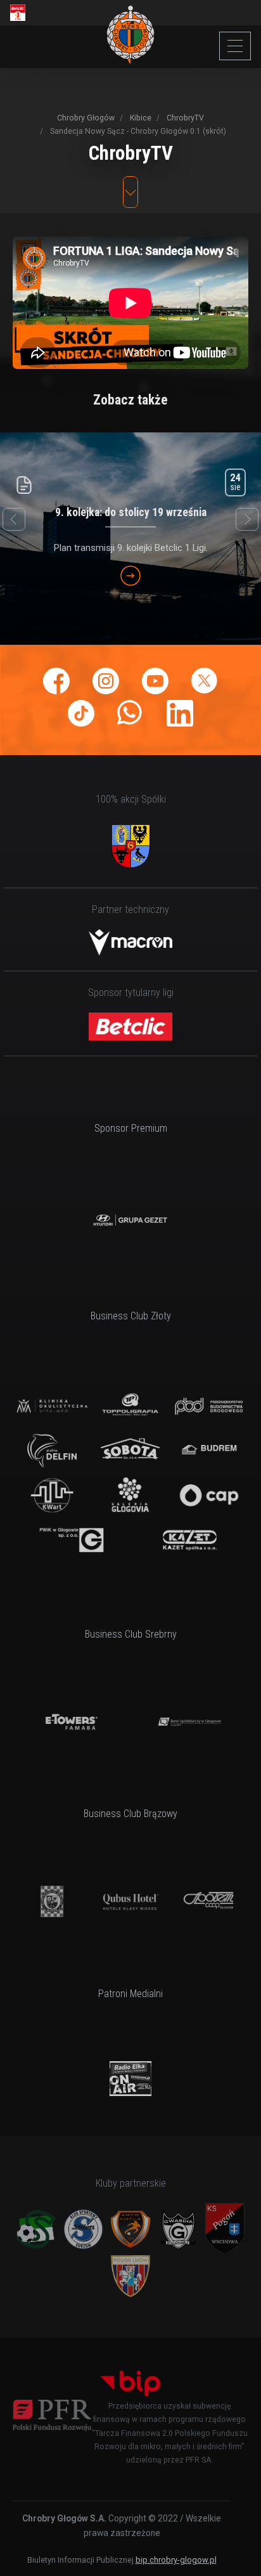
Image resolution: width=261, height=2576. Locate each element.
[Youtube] (155, 681)
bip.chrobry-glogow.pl (176, 2560)
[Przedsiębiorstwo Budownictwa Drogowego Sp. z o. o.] (209, 1406)
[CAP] (209, 1495)
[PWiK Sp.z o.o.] (72, 1540)
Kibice (140, 118)
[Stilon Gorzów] (84, 2229)
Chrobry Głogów (86, 118)
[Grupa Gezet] (130, 1220)
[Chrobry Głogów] (131, 35)
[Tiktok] (81, 713)
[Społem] (209, 1901)
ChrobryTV (184, 118)
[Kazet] (189, 1540)
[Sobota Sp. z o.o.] (130, 1451)
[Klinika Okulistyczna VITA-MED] (52, 1406)
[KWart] (52, 1495)
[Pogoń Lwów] (130, 2276)
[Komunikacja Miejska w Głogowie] (52, 1901)
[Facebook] (56, 681)
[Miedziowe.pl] (130, 2079)
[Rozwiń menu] (235, 46)
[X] (205, 681)
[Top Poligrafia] (130, 1406)
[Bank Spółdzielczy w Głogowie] (189, 1722)
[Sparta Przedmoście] (36, 2229)
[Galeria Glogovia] (130, 1495)
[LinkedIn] (180, 713)
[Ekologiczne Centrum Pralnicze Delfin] (52, 1451)
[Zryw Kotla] (130, 2229)
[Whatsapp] (130, 713)
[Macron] (130, 942)
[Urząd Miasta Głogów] (130, 846)
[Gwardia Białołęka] (178, 2229)
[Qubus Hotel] (130, 1901)
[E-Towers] (72, 1722)
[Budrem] (209, 1451)
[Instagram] (106, 681)
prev (14, 519)
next (247, 519)
